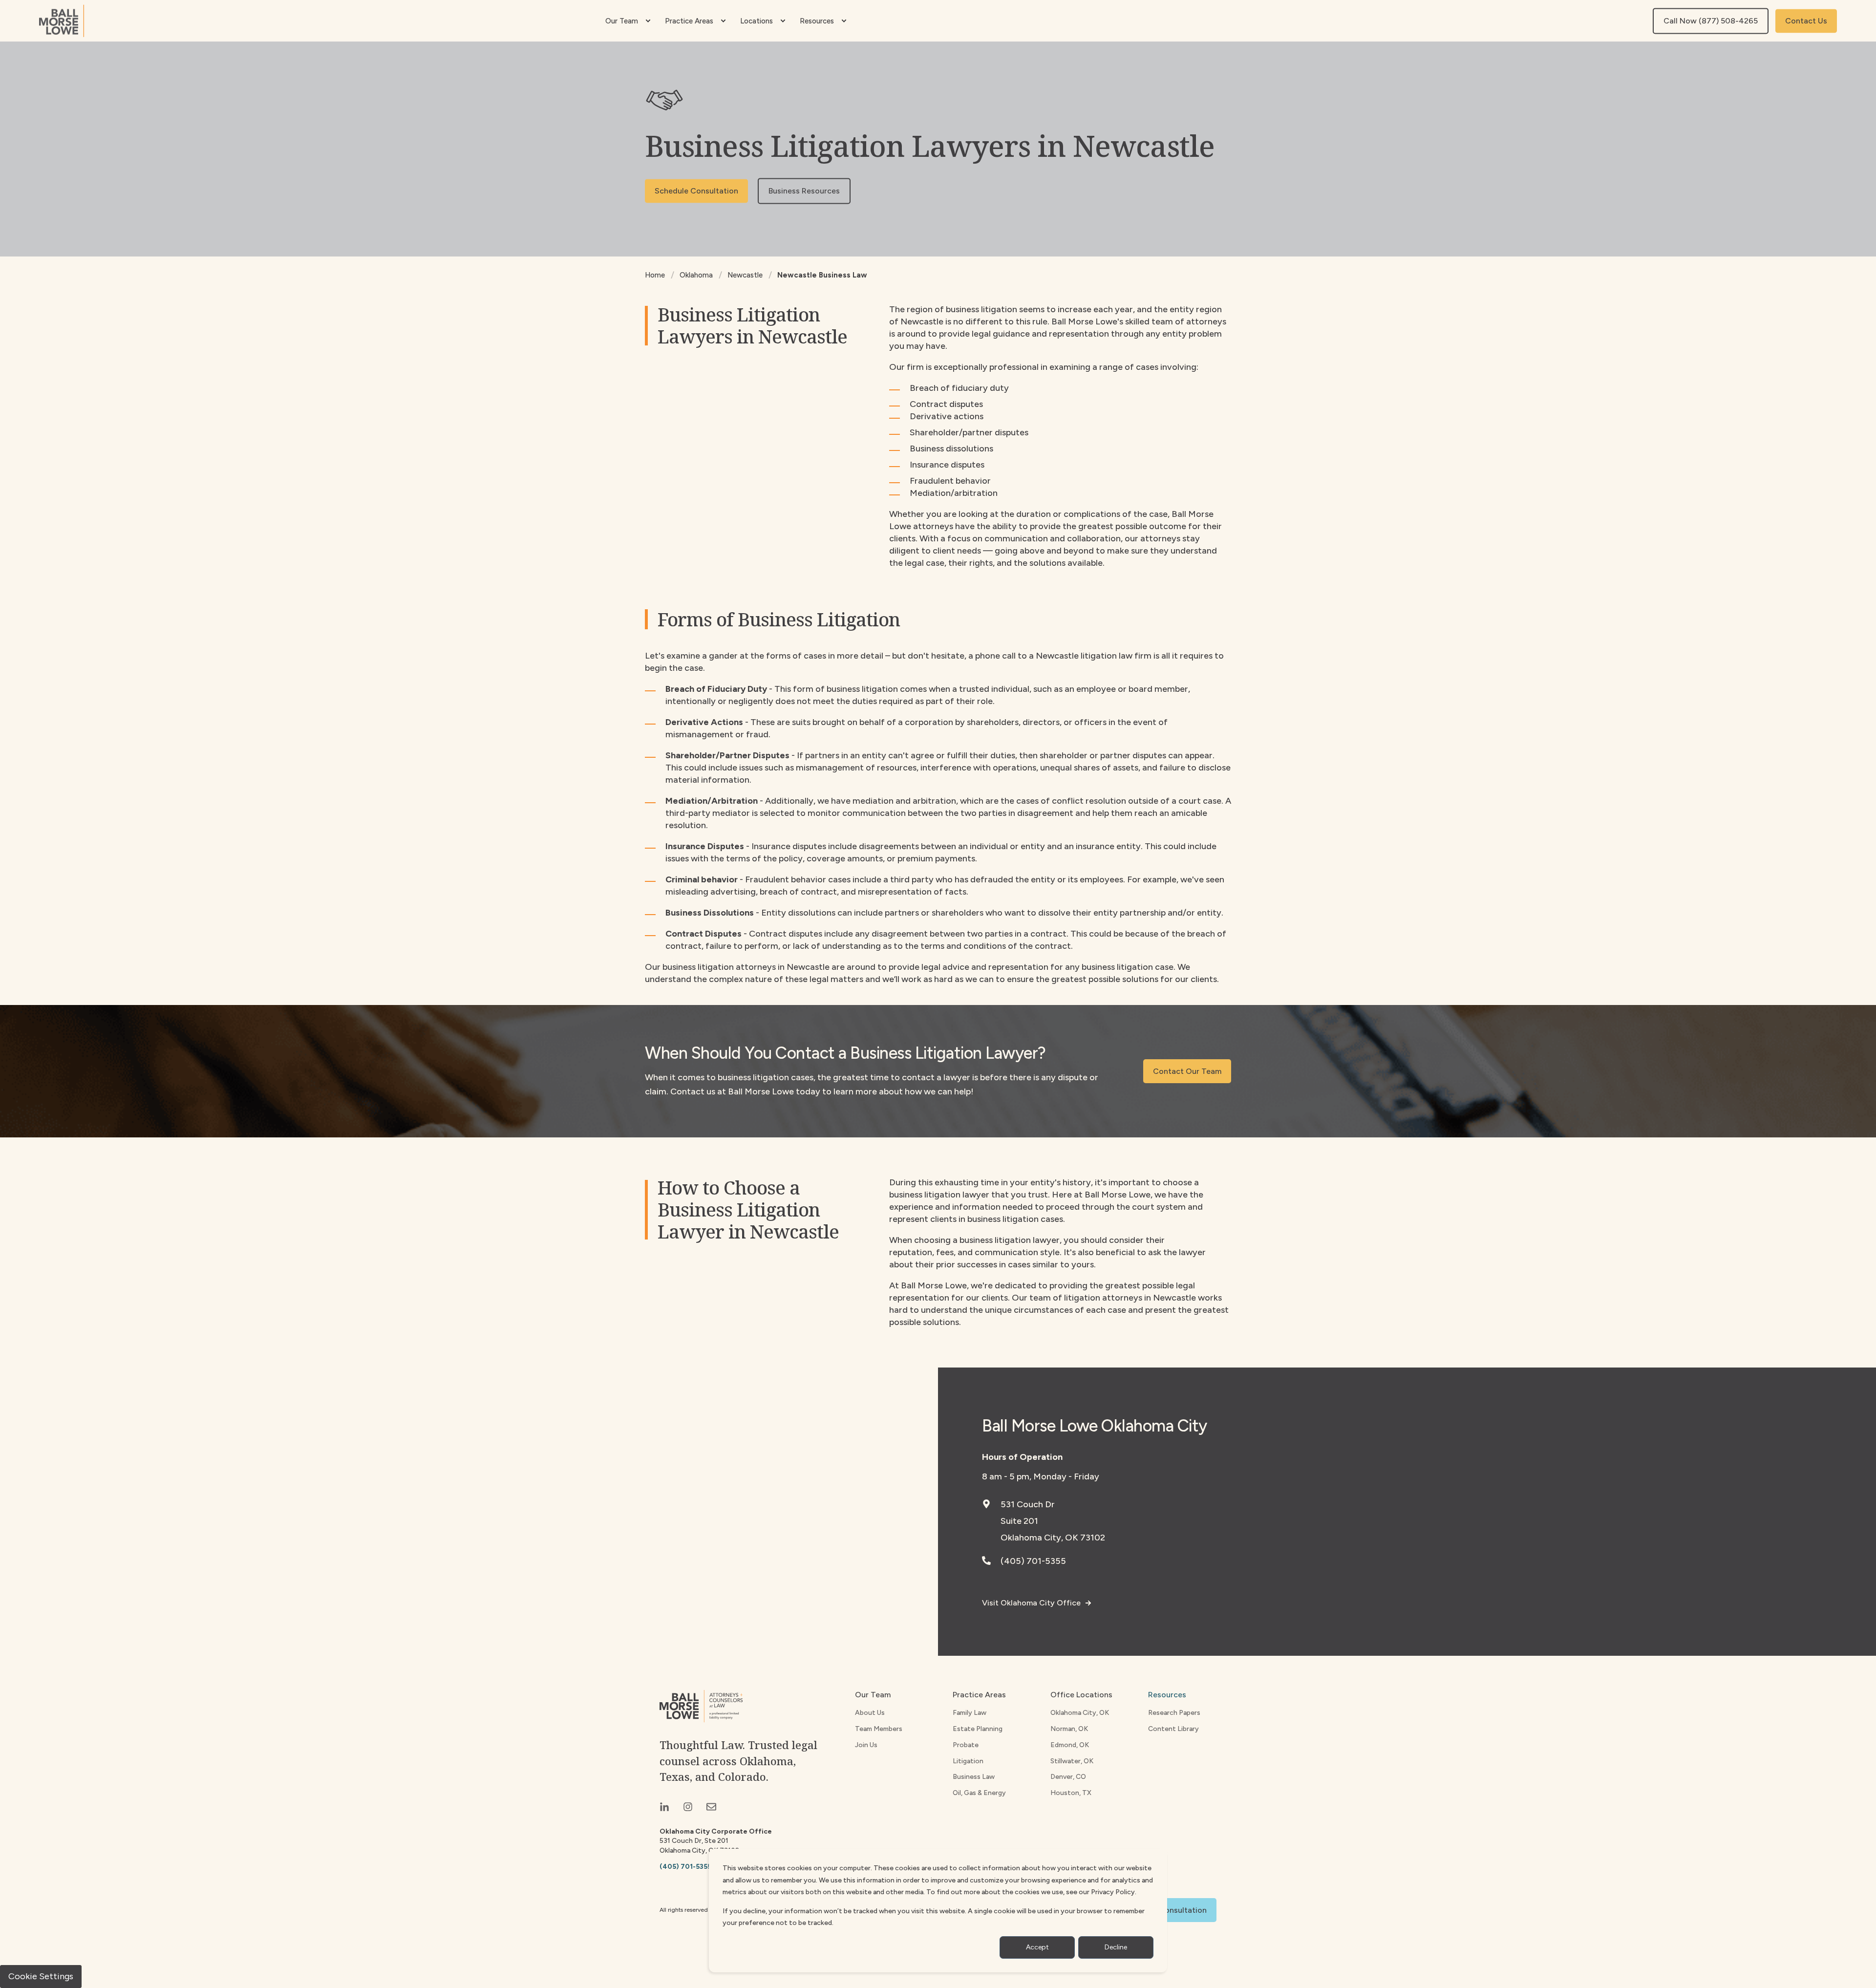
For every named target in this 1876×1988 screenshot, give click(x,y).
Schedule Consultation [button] (696, 191)
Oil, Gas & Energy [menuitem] (979, 1793)
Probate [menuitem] (966, 1745)
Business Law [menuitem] (974, 1777)
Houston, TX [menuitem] (1071, 1793)
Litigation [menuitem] (968, 1761)
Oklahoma (696, 275)
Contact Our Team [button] (1187, 1071)
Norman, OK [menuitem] (1069, 1729)
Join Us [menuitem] (866, 1745)
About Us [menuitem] (870, 1713)
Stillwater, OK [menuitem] (1072, 1761)
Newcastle (745, 275)
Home (655, 275)
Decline (1116, 1947)
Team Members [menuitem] (879, 1729)
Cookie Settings (41, 1976)
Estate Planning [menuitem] (978, 1729)
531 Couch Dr (1028, 1504)
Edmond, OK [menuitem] (1070, 1745)
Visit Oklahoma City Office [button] (1031, 1603)
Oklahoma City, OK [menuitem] (1080, 1713)
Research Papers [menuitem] (1174, 1713)
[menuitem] (648, 21)
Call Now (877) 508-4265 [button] (1711, 21)
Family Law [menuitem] (970, 1713)
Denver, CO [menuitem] (1068, 1777)
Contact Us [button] (1806, 21)
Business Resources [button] (804, 191)
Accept (1037, 1947)
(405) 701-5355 (1033, 1561)
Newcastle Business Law (822, 275)
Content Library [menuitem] (1173, 1729)
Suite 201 (1019, 1521)
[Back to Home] (62, 21)
